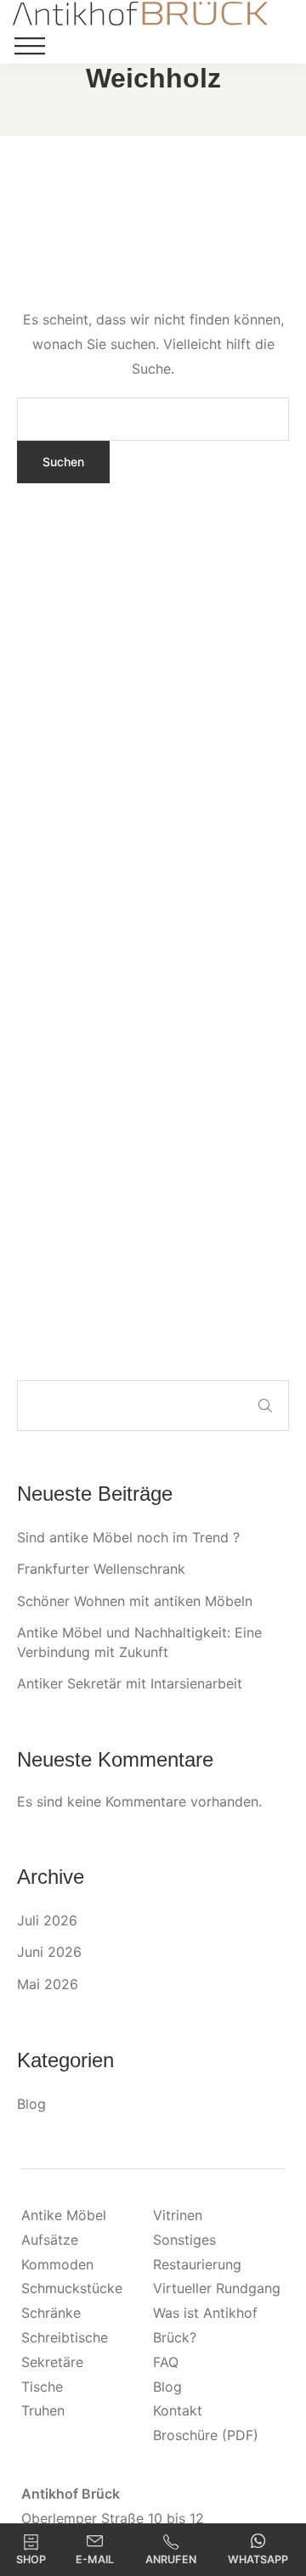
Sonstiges (184, 2240)
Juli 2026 (47, 1920)
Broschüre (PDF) (206, 2435)
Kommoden (57, 2264)
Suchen (265, 1406)
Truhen (43, 2410)
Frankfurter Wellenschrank (101, 1569)
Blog (31, 2104)
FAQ (166, 2362)
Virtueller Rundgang (217, 2288)
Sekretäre (52, 2362)
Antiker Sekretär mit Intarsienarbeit (130, 1683)
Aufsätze (50, 2240)
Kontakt (178, 2410)
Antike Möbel (64, 2215)
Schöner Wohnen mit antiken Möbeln (135, 1601)
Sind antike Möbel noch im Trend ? (128, 1537)
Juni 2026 (49, 1952)
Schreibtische (65, 2337)
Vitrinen (178, 2215)
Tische (42, 2387)
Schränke (51, 2313)
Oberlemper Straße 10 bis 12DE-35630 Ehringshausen (113, 2518)
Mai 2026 (48, 1984)
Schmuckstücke (72, 2288)
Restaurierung (197, 2264)
